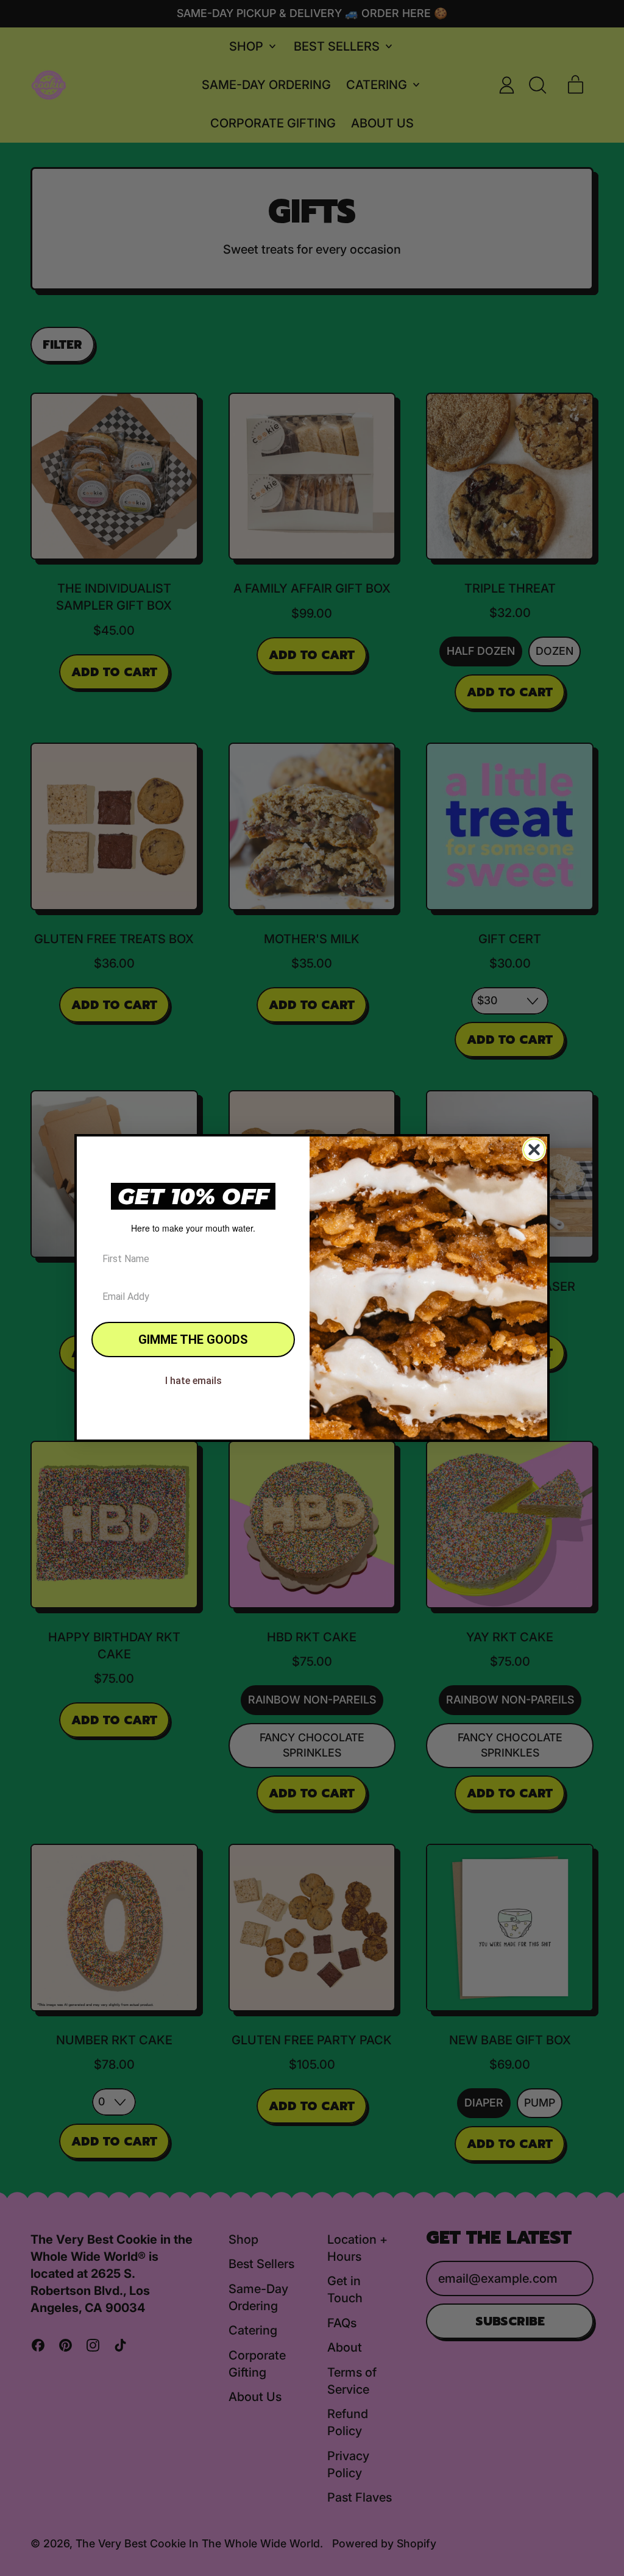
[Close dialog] (534, 1150)
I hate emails (193, 1381)
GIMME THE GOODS (193, 1340)
